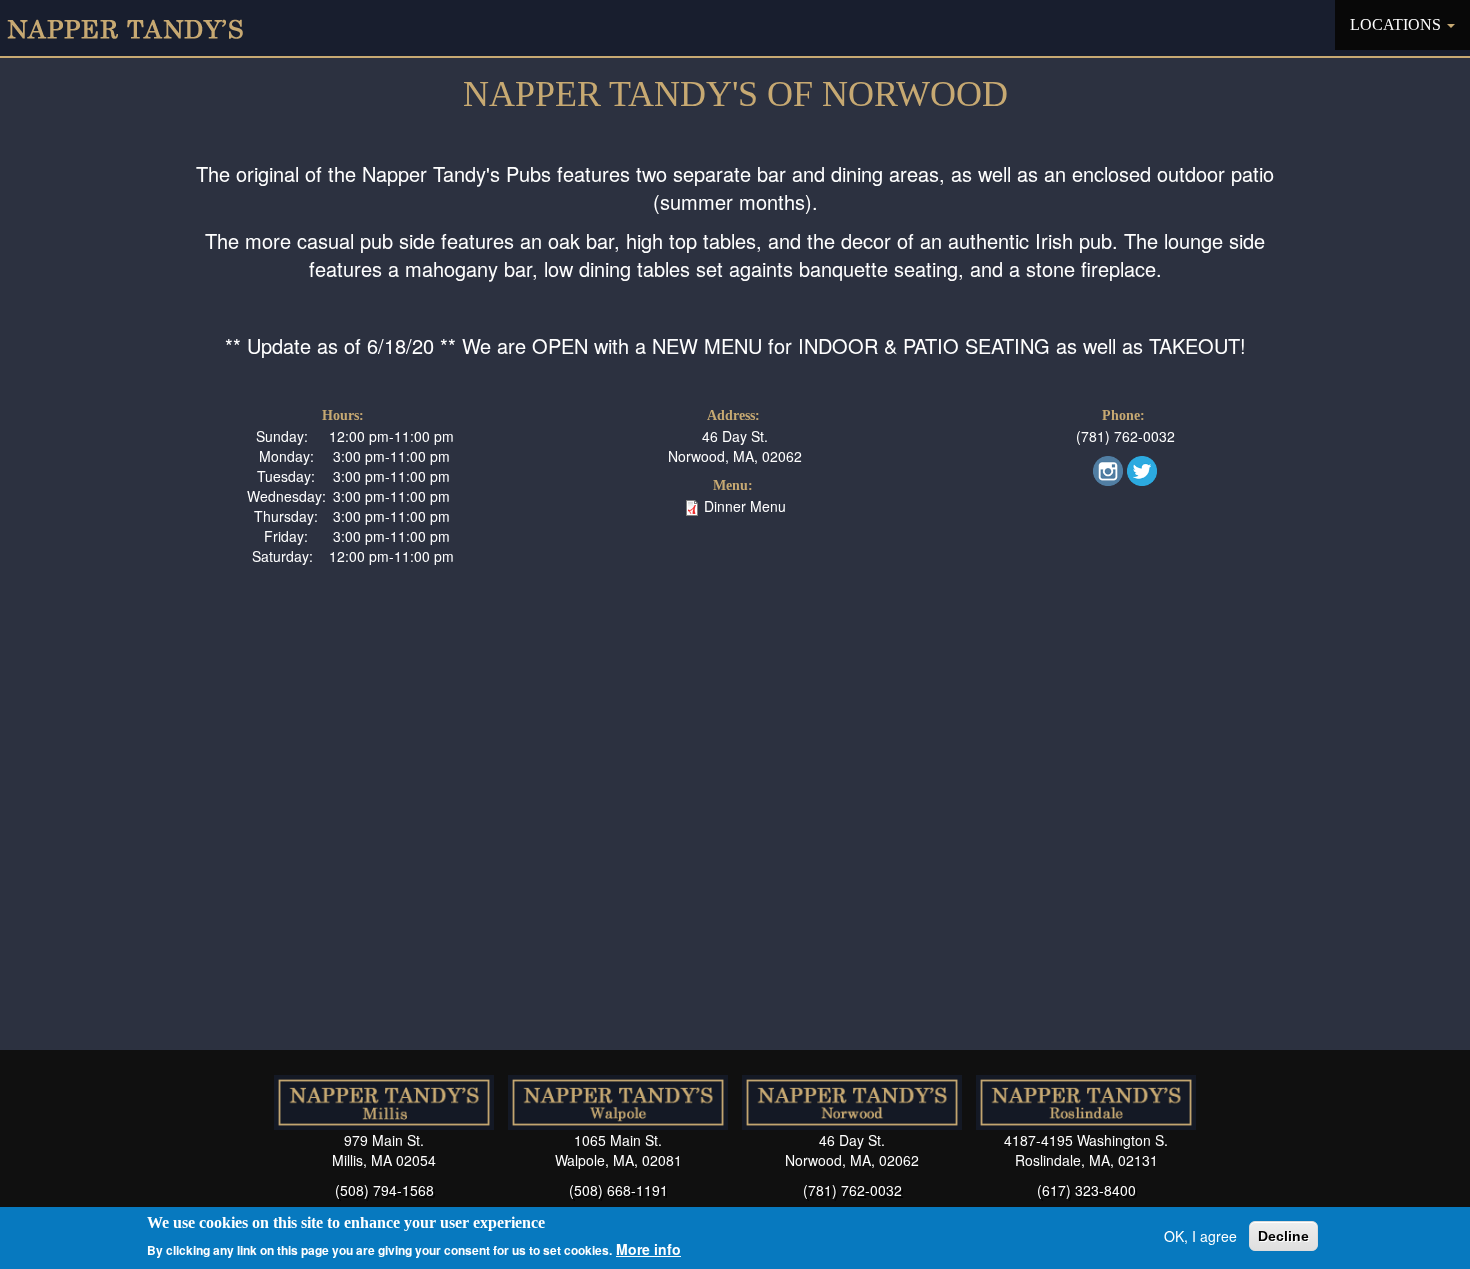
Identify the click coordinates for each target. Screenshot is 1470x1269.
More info (648, 1249)
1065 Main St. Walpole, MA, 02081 (618, 1150)
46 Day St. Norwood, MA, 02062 (735, 446)
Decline (1283, 1236)
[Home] (132, 28)
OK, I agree (1200, 1236)
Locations (1397, 24)
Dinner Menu (745, 506)
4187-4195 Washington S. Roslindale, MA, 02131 (1086, 1150)
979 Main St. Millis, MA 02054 (384, 1150)
